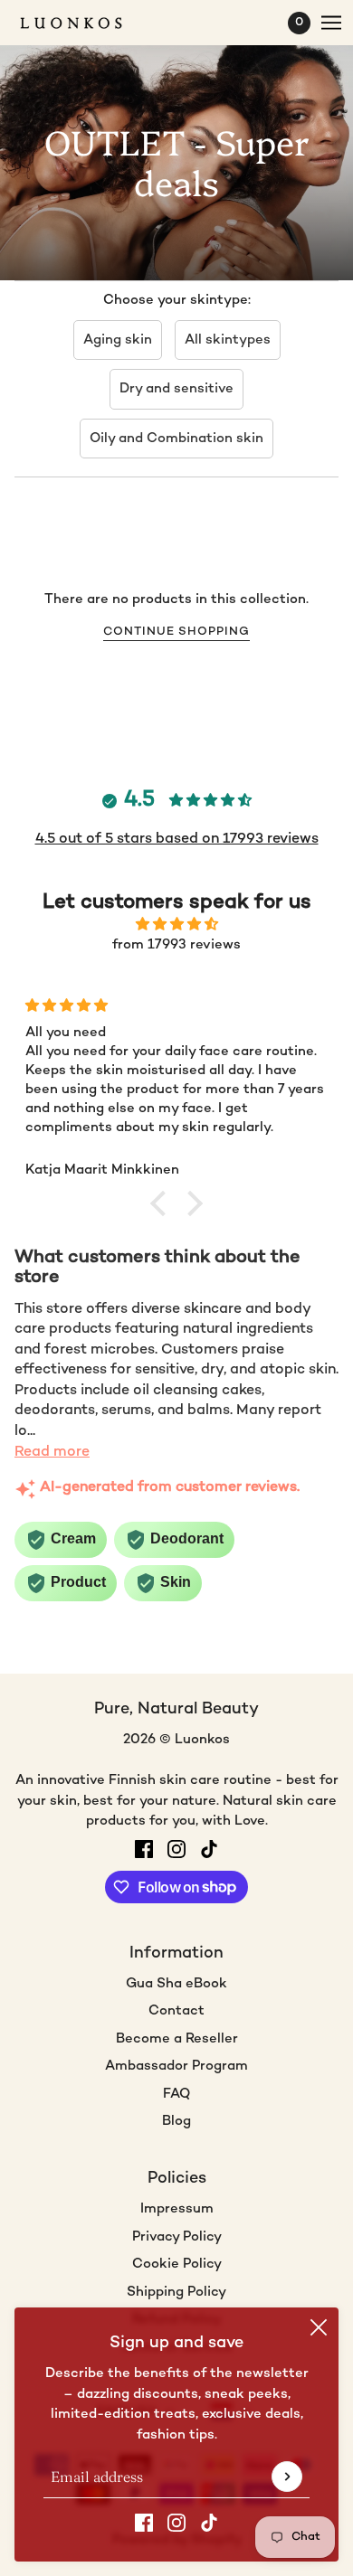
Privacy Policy (177, 2237)
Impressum (177, 2209)
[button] (163, 1203)
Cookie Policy (177, 2264)
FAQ (176, 2094)
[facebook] (144, 2523)
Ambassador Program (176, 2066)
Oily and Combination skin (176, 439)
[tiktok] (209, 2523)
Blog (176, 2121)
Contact (176, 2011)
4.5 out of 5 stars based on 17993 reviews (177, 840)
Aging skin (118, 340)
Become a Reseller (177, 2039)
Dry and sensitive (176, 389)
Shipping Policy (176, 2292)
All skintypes (228, 340)
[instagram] (176, 2523)
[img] (176, 925)
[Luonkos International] (87, 23)
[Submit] (287, 2477)
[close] (319, 2327)
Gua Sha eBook (176, 1984)
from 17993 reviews (176, 945)
